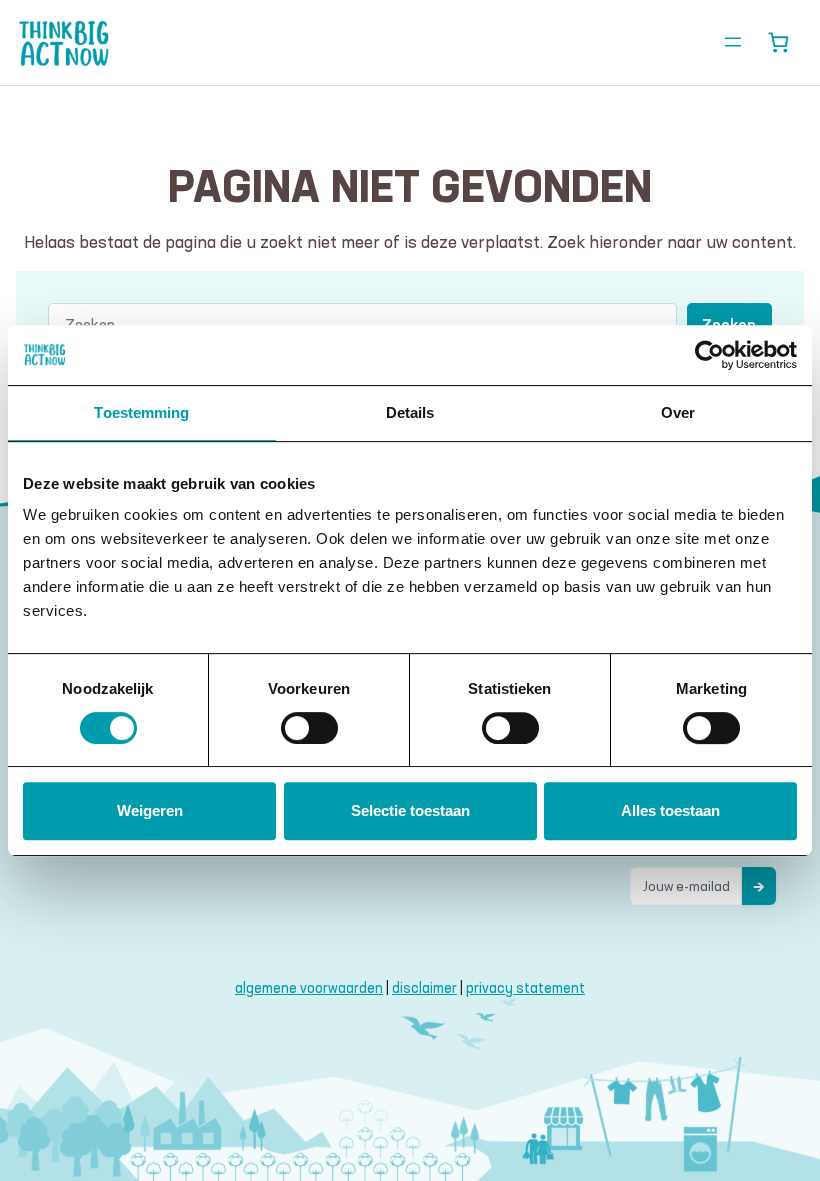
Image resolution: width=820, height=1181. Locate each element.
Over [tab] (678, 412)
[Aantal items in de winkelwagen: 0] (778, 42)
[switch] (309, 728)
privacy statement (525, 987)
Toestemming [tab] (141, 412)
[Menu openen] (733, 42)
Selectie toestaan (410, 810)
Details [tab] (410, 412)
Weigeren (150, 810)
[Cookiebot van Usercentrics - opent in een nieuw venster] (709, 355)
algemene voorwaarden (309, 987)
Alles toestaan (670, 810)
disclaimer (424, 987)
